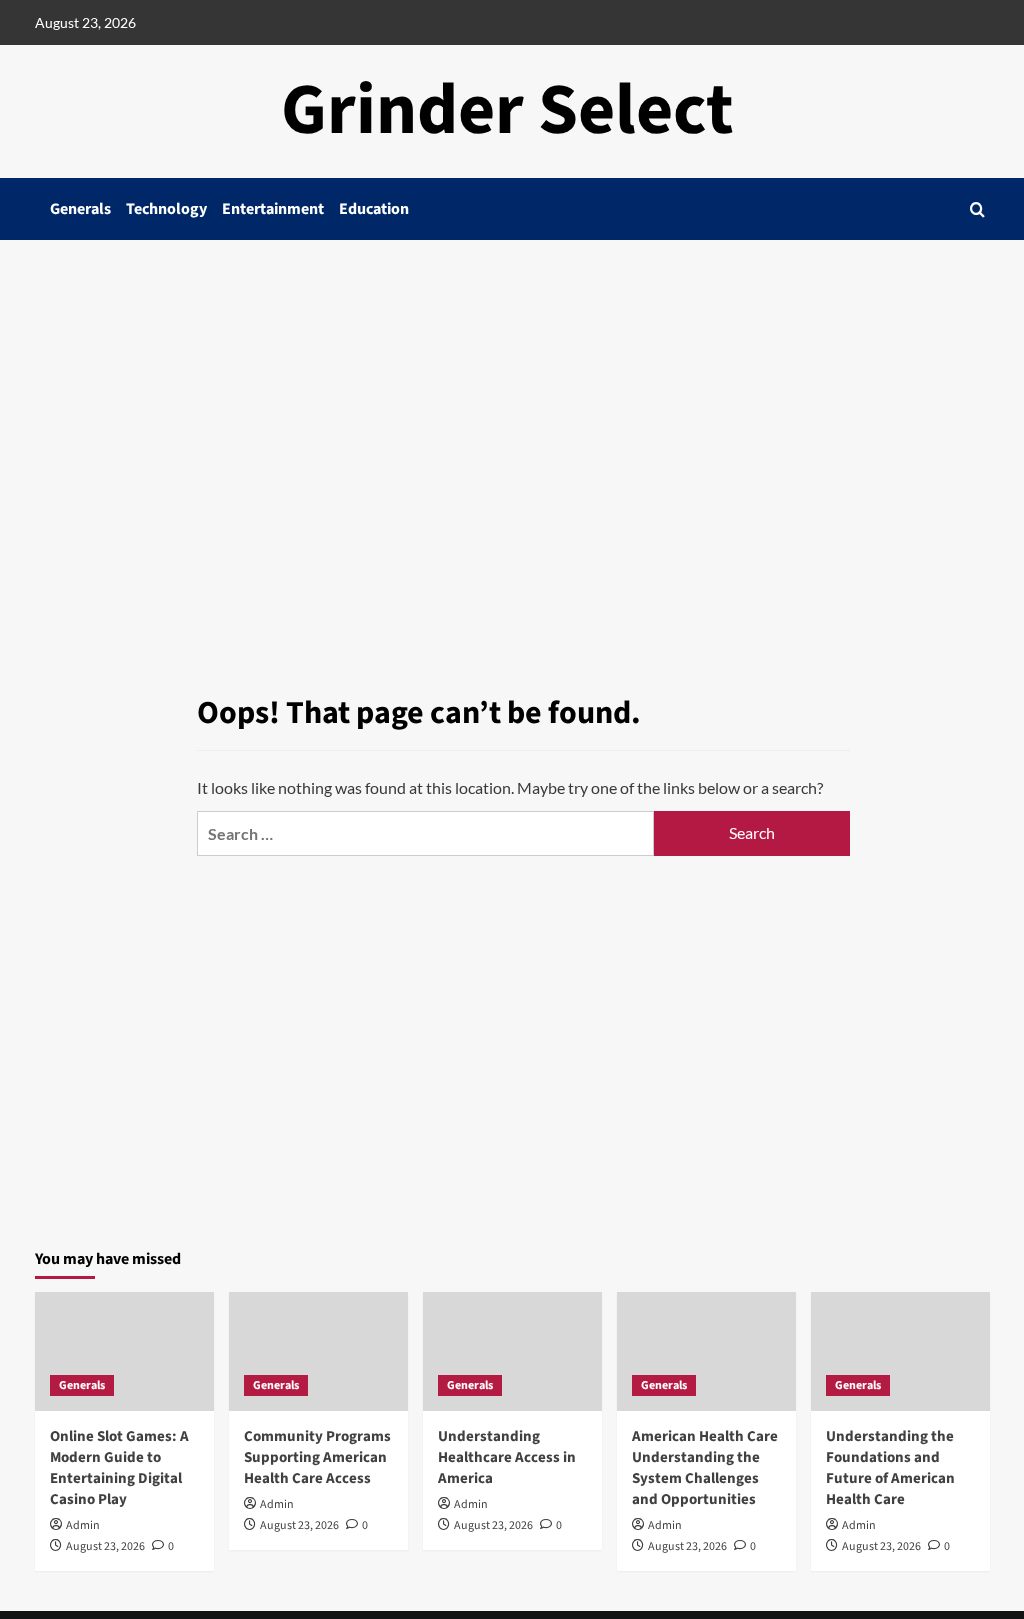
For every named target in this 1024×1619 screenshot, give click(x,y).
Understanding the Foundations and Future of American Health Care (890, 1468)
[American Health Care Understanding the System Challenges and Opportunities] (706, 1351)
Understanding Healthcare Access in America (507, 1457)
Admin (83, 1525)
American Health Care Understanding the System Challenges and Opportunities (705, 1468)
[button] (977, 209)
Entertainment (273, 209)
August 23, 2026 (105, 1546)
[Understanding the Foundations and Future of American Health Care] (900, 1351)
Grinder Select (507, 110)
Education (374, 209)
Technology (166, 209)
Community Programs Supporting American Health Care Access (317, 1457)
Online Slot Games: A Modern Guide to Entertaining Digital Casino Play (119, 1468)
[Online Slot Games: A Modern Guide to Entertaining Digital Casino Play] (124, 1351)
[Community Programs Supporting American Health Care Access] (318, 1351)
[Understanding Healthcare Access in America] (512, 1351)
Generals (80, 209)
